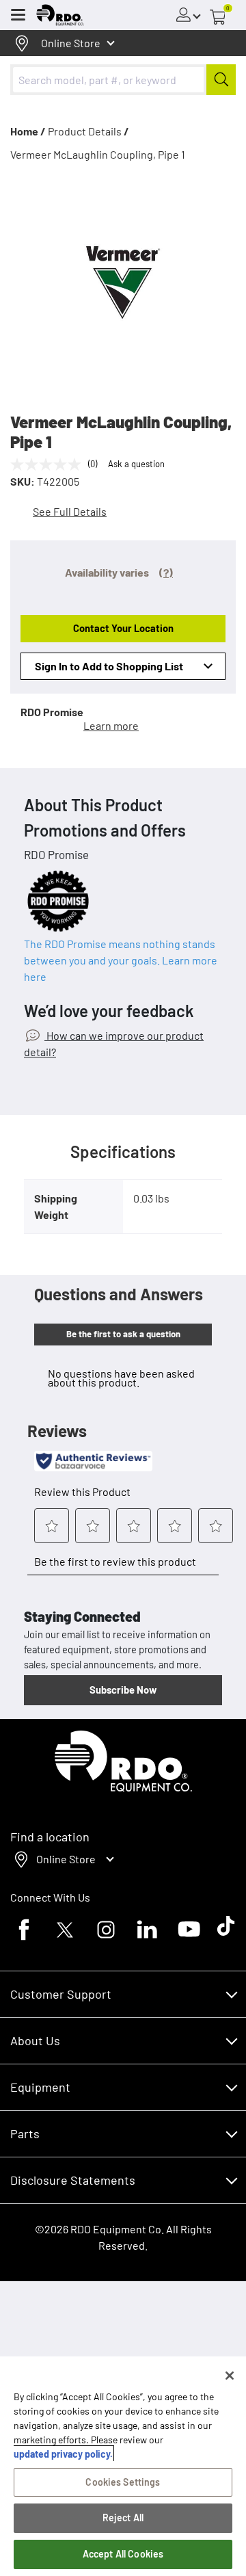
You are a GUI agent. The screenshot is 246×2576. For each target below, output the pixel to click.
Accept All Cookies (123, 2554)
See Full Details (70, 511)
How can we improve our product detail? (114, 1043)
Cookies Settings (123, 2482)
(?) (166, 572)
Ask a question (136, 464)
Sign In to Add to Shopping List (109, 666)
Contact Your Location (123, 628)
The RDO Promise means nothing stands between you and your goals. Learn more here (121, 960)
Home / (28, 131)
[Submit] (221, 80)
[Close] (230, 2376)
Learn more (111, 725)
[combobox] (123, 80)
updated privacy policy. (63, 2454)
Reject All (123, 2518)
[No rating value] (49, 464)
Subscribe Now (123, 1690)
